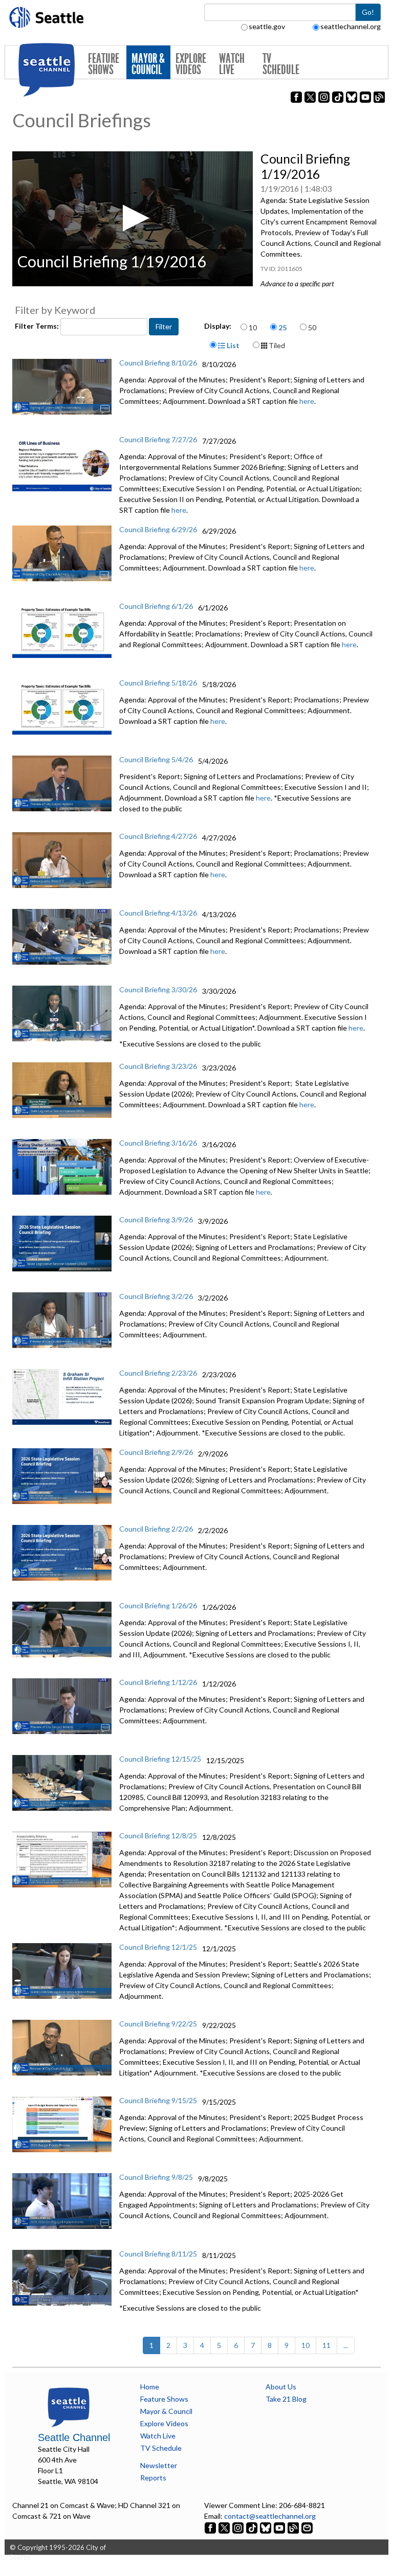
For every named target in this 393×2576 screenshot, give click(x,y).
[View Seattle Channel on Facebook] (211, 2527)
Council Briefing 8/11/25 (158, 2254)
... (346, 2345)
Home (150, 2387)
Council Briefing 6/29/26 (158, 529)
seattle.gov (267, 26)
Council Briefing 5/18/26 (158, 683)
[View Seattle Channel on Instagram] (239, 2527)
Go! (368, 12)
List (232, 345)
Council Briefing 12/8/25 (158, 1836)
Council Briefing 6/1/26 (156, 606)
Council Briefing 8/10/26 (158, 363)
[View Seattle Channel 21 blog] (294, 2527)
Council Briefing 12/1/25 (158, 1947)
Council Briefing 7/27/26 (158, 439)
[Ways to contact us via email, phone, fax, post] (307, 2527)
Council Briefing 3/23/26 (158, 1066)
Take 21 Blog (286, 2399)
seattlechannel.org (351, 26)
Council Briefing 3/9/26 (156, 1219)
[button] (133, 218)
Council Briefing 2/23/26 (158, 1373)
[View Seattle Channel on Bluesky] (266, 2527)
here (307, 401)
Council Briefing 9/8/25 (156, 2177)
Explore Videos (191, 64)
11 (326, 2345)
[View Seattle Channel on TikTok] (252, 2527)
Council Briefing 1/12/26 (158, 1682)
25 (282, 327)
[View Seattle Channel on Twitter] (225, 2527)
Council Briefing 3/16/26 (158, 1143)
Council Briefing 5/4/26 (156, 759)
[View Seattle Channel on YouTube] (280, 2527)
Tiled (276, 345)
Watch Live (232, 64)
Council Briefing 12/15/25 (160, 1759)
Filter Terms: (38, 326)
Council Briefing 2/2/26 (156, 1529)
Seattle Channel (74, 2437)
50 (312, 327)
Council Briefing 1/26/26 (158, 1605)
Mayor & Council (148, 64)
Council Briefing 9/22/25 (158, 2024)
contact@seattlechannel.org (270, 2516)
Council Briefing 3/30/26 (158, 989)
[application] (133, 219)
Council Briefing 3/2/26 (156, 1296)
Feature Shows (104, 64)
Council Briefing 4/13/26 (158, 913)
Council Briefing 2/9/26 (156, 1452)
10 (253, 327)
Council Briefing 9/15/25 (158, 2100)
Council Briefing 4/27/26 (158, 836)
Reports (153, 2478)
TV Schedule (281, 64)
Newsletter (159, 2465)
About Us (281, 2387)
